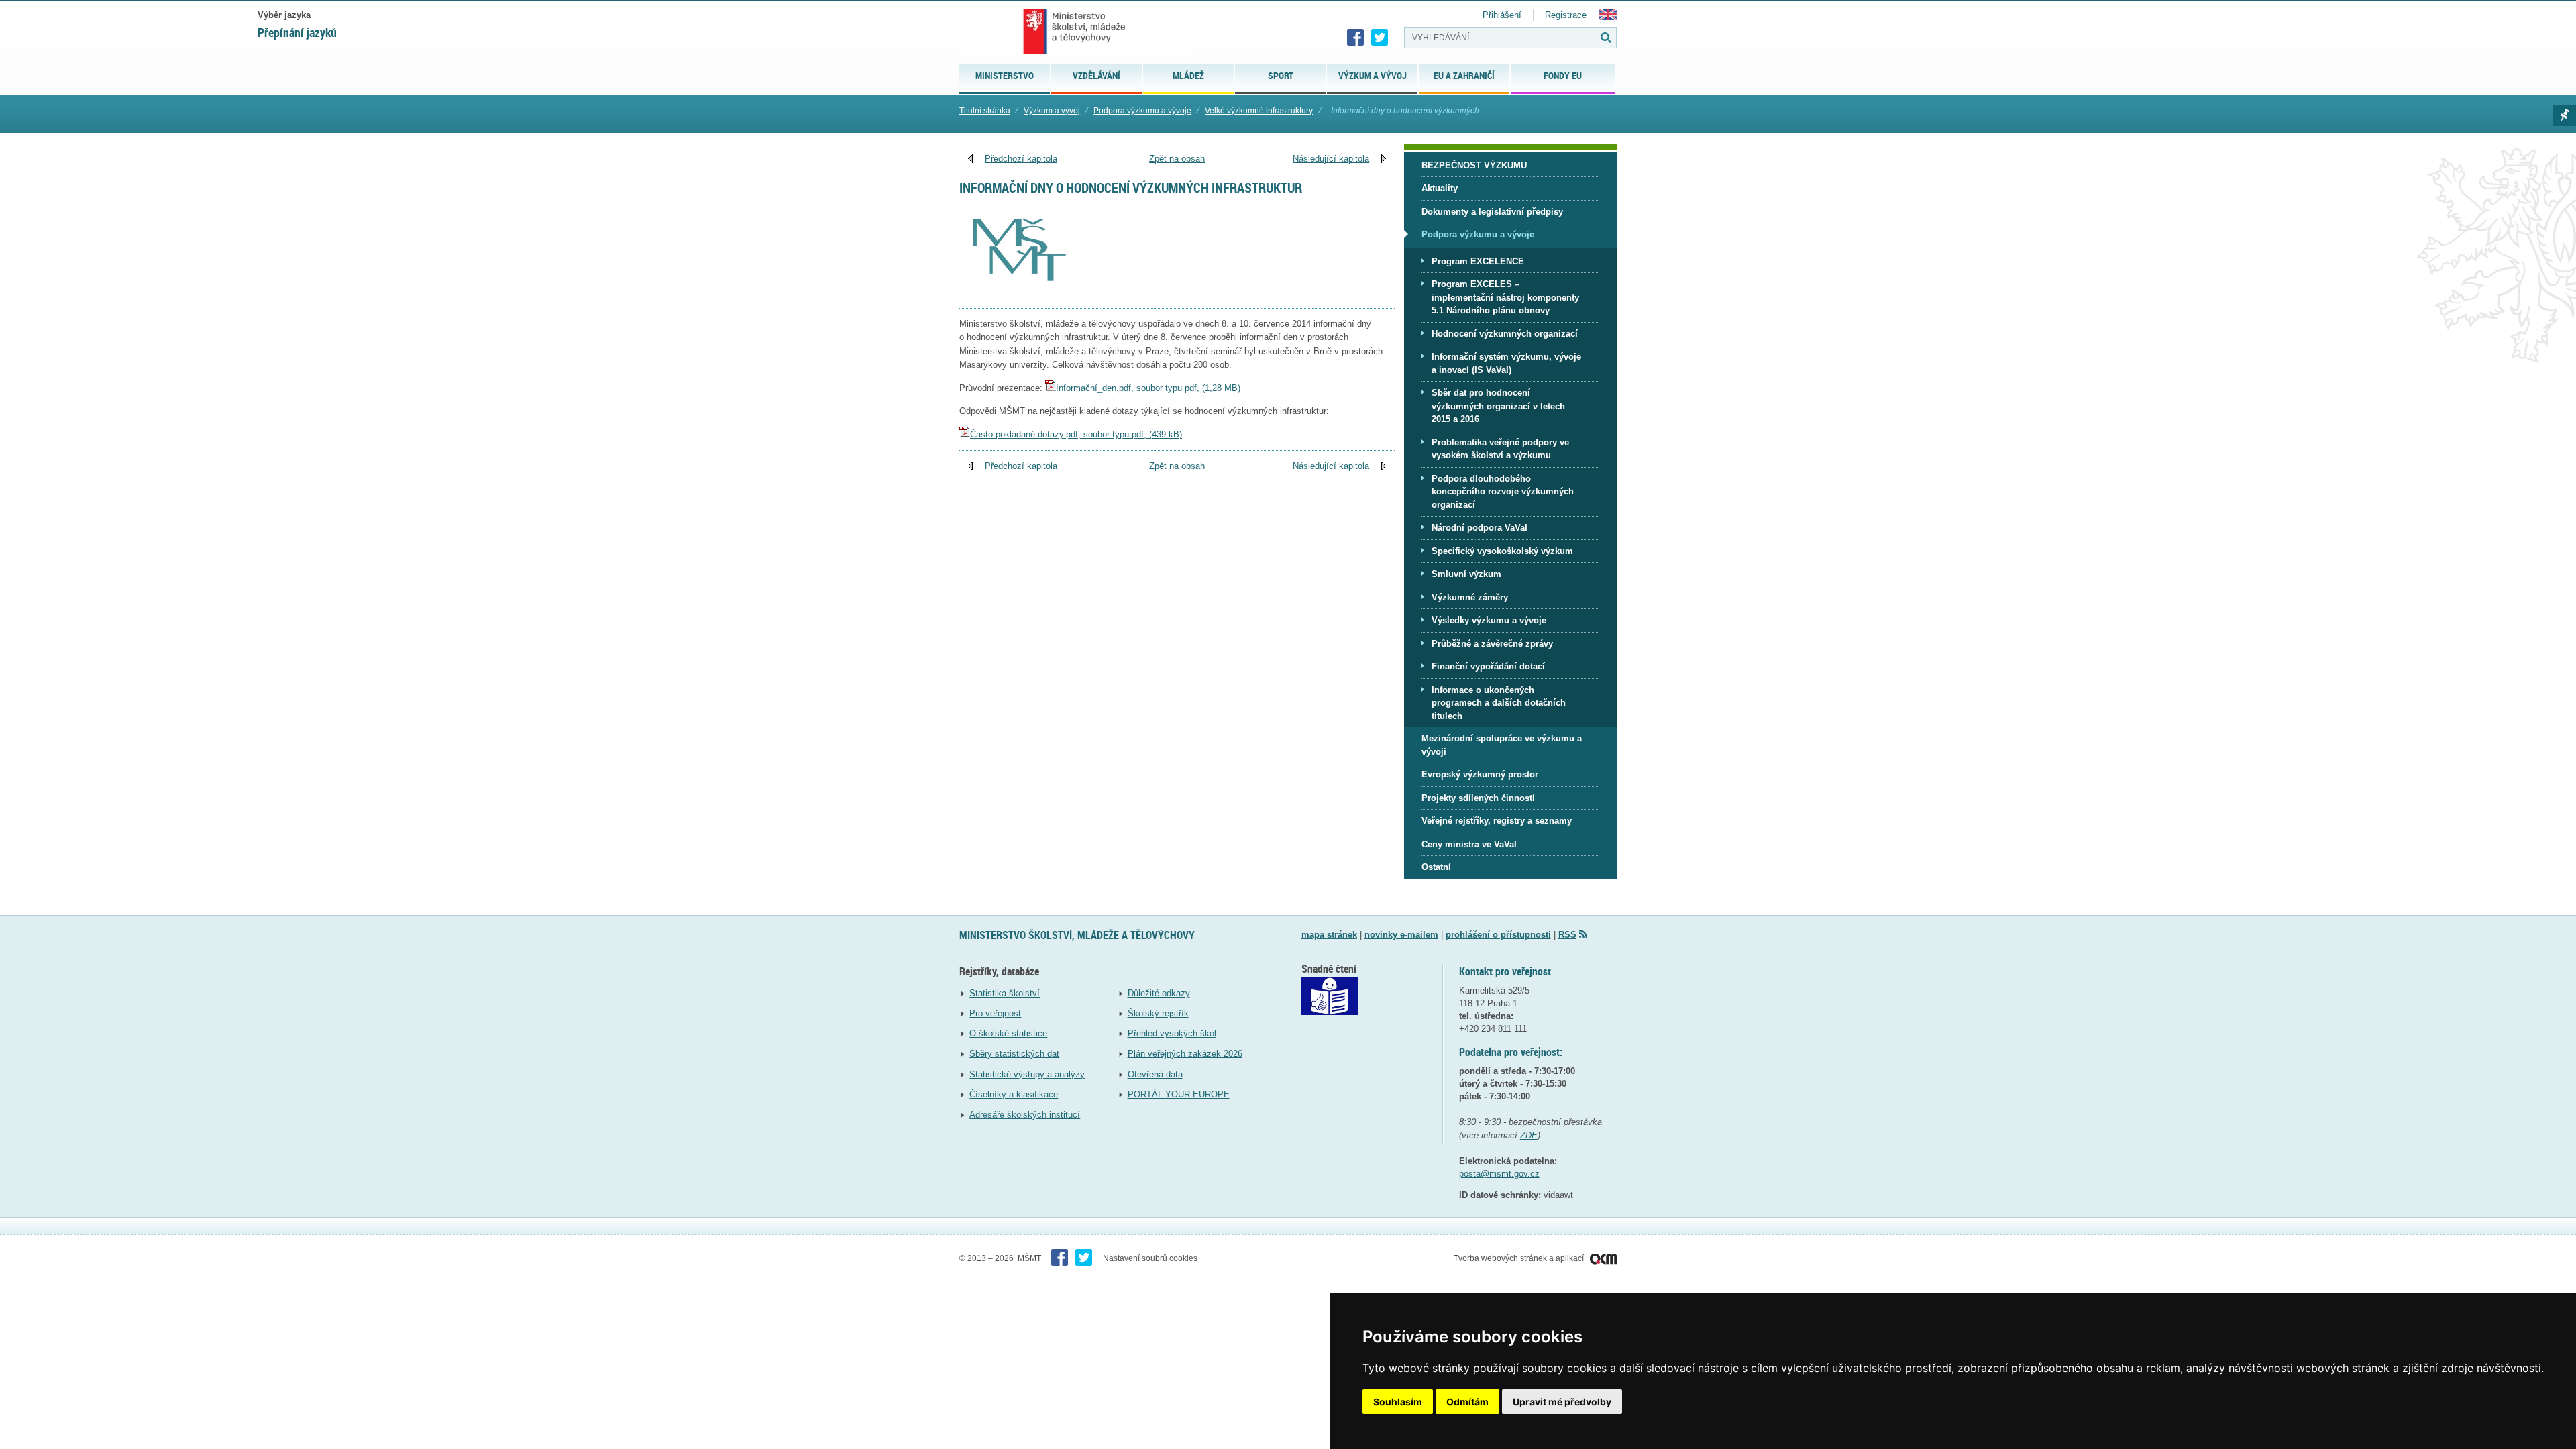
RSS (1567, 935)
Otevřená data (1155, 1074)
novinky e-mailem (1401, 935)
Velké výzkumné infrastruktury (1259, 111)
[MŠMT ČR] (1074, 32)
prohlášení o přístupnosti (1498, 935)
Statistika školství (1005, 993)
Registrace (1566, 15)
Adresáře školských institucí (1025, 1115)
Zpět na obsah (1177, 159)
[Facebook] (1356, 38)
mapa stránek (1329, 935)
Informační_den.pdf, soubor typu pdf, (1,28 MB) (1148, 388)
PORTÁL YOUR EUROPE (1179, 1094)
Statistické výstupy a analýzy (1027, 1074)
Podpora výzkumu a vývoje (1142, 111)
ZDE (1529, 1135)
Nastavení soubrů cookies (1150, 1258)
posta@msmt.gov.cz (1499, 1174)
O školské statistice (1008, 1033)
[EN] (1608, 17)
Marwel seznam (2564, 115)
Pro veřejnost (995, 1013)
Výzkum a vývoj (1052, 111)
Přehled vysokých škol (1172, 1033)
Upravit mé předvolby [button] (1562, 1402)
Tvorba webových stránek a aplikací (1520, 1258)
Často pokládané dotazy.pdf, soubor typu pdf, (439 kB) (1076, 434)
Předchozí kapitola (1021, 159)
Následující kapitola (1331, 159)
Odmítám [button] (1467, 1402)
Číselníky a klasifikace (1014, 1094)
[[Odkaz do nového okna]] (1330, 1012)
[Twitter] (1380, 38)
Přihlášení (1502, 15)
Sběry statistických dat (1014, 1054)
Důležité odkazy (1159, 993)
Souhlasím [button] (1398, 1402)
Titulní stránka (985, 111)
